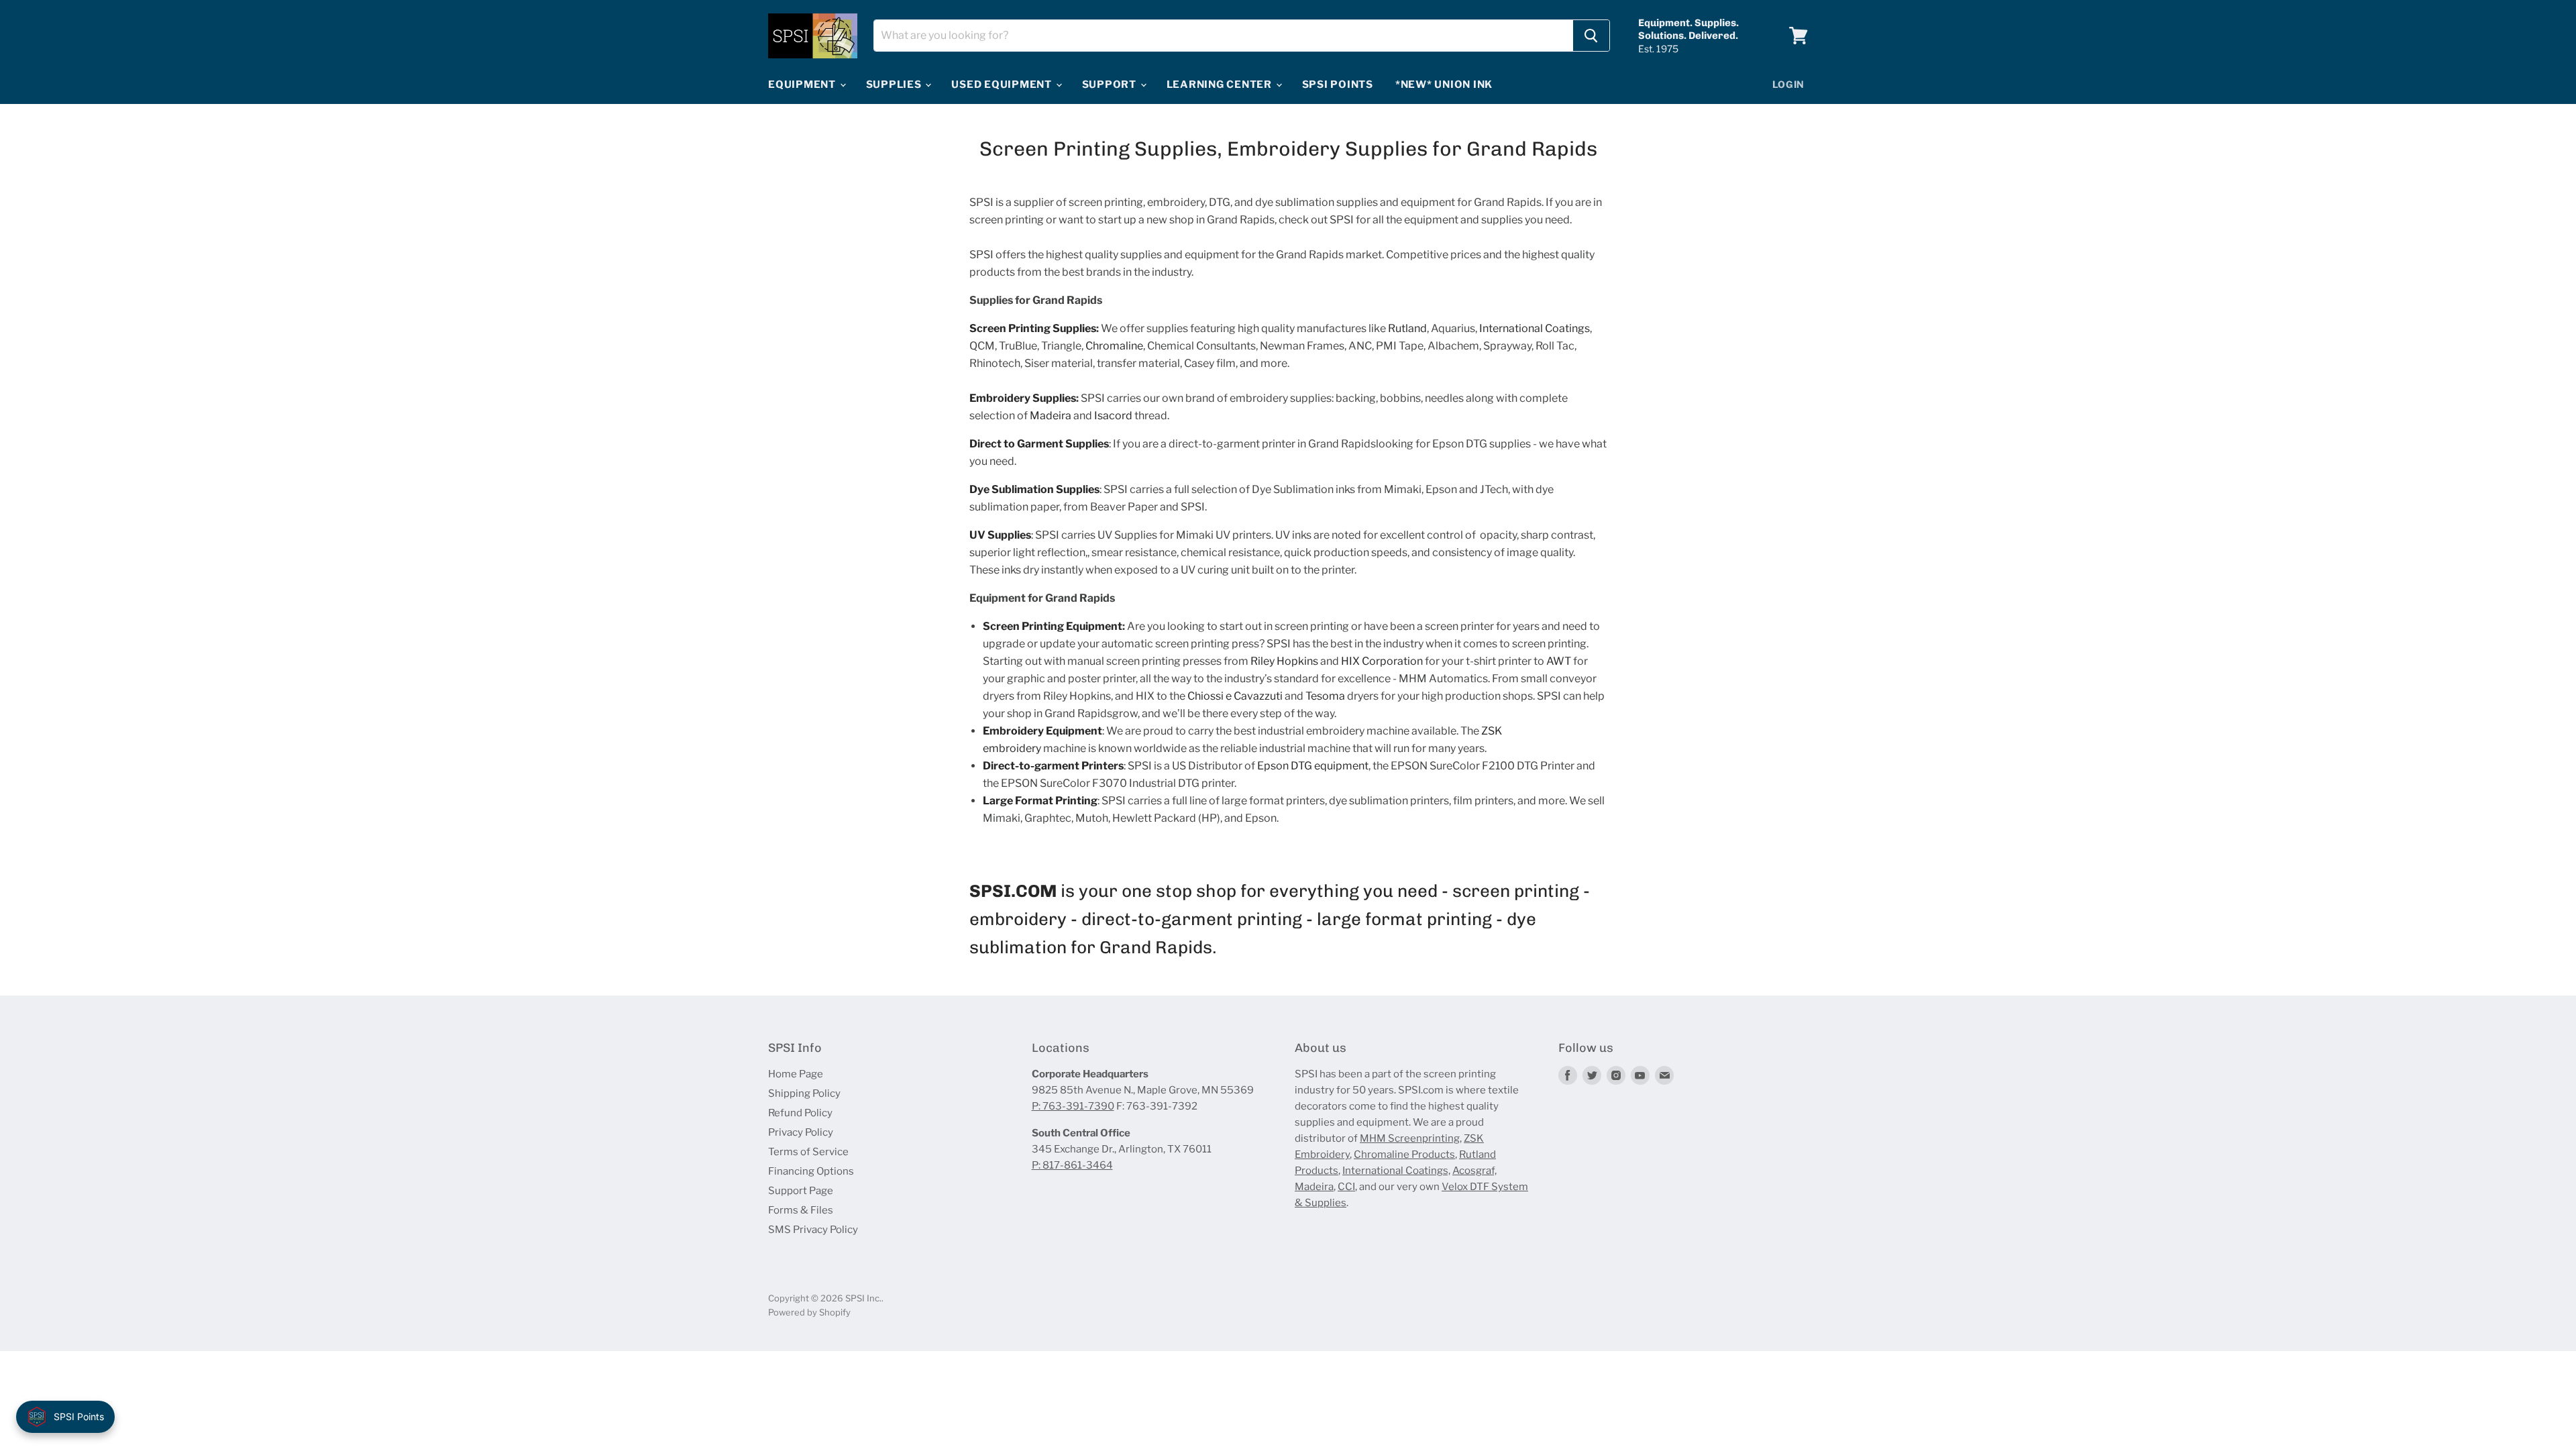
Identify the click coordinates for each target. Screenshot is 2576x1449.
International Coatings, (1396, 1171)
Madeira (1314, 1187)
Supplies (895, 85)
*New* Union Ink (1444, 85)
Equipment (803, 85)
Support (1111, 85)
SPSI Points (1338, 85)
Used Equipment (1003, 85)
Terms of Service (808, 1152)
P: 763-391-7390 (1073, 1106)
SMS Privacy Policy (813, 1230)
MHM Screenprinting (1410, 1138)
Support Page (801, 1191)
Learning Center (1221, 85)
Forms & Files (801, 1210)
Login (1789, 84)
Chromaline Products (1404, 1155)
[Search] (1591, 36)
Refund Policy (800, 1113)
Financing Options (811, 1171)
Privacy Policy (801, 1132)
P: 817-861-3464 (1072, 1165)
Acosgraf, (1474, 1171)
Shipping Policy (804, 1093)
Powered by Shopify (809, 1312)
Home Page (796, 1074)
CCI (1346, 1187)
